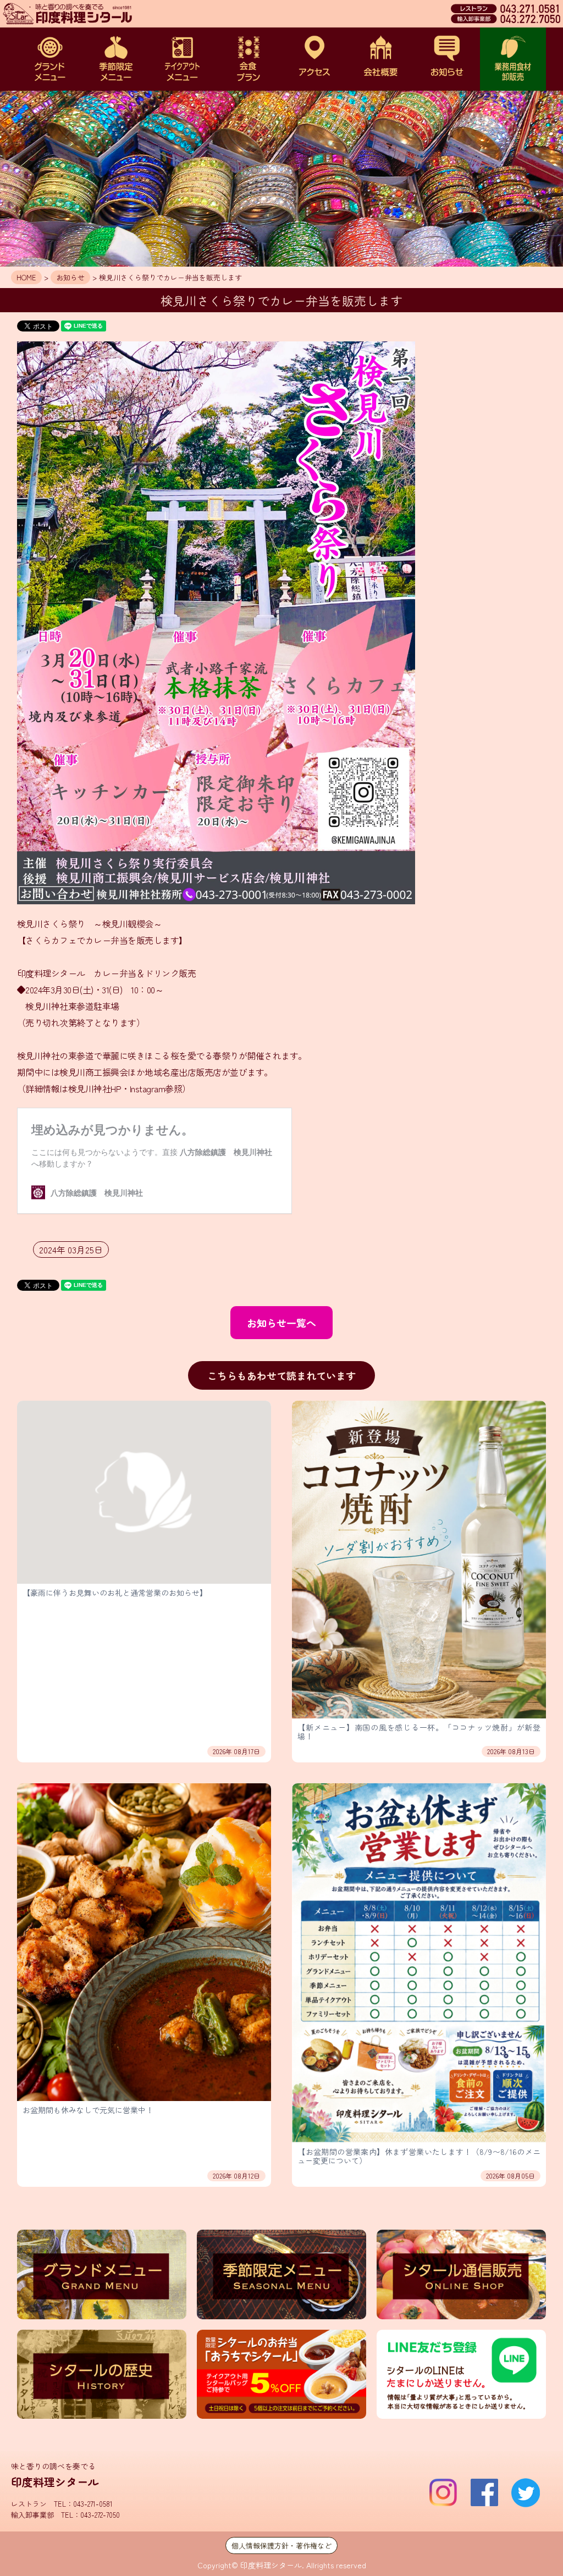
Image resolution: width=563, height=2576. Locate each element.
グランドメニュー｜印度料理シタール (50, 59)
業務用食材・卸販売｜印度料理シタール (513, 59)
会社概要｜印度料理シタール (380, 59)
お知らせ (70, 277)
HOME (26, 277)
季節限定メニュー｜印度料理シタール (116, 59)
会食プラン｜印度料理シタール (249, 59)
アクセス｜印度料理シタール (314, 59)
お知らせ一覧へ (281, 1323)
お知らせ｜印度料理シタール (447, 59)
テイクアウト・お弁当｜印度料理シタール (182, 59)
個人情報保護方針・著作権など (281, 2545)
